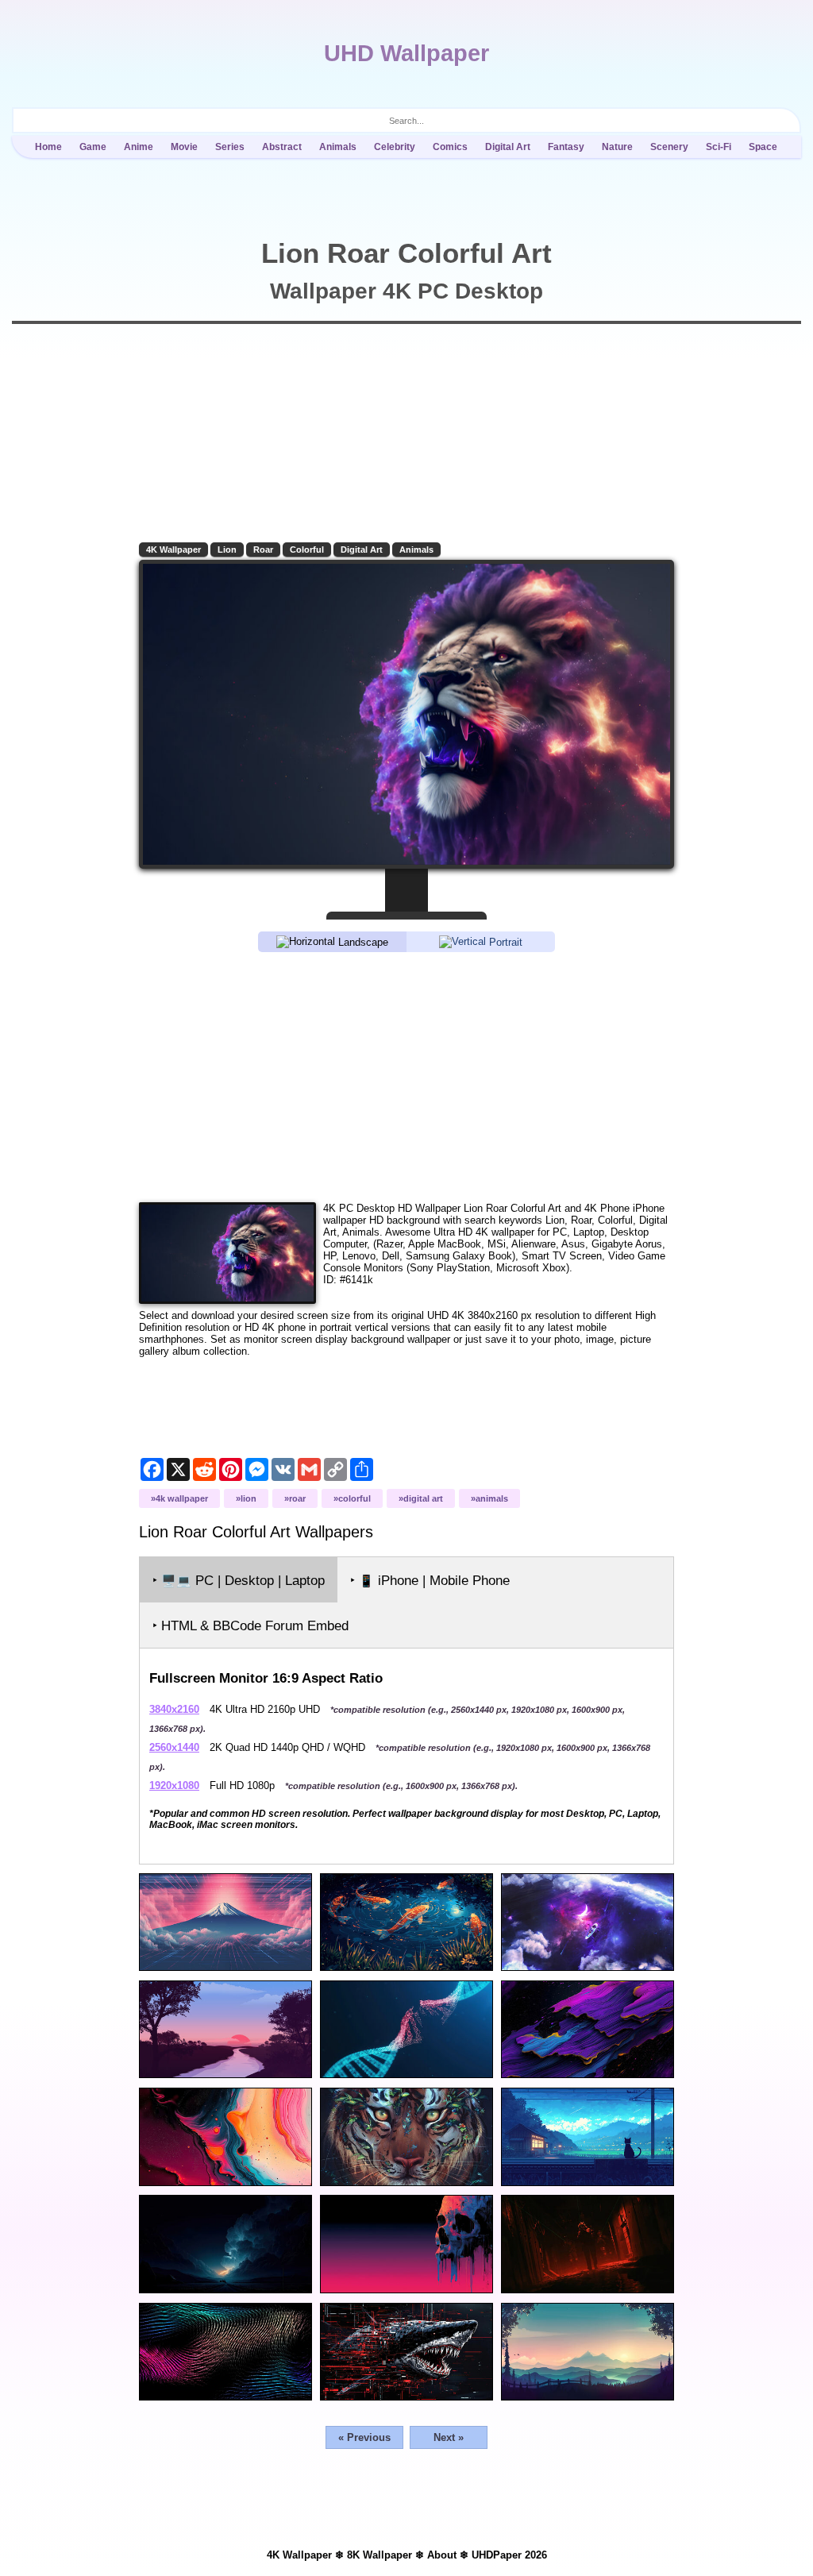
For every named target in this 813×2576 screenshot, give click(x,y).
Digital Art (508, 147)
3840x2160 (174, 1709)
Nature (617, 147)
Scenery (669, 147)
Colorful (307, 550)
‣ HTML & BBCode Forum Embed (250, 1626)
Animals (338, 147)
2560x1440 (174, 1747)
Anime (139, 147)
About (442, 2555)
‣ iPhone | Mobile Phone (430, 1581)
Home (48, 147)
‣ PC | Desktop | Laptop (239, 1581)
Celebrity (395, 147)
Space (763, 147)
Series (230, 147)
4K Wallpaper (173, 550)
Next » (449, 2437)
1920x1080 (174, 1785)
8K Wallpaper (380, 2555)
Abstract (282, 147)
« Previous (364, 2437)
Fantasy (566, 147)
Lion (227, 550)
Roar (263, 550)
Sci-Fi (719, 147)
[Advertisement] (406, 1076)
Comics (450, 147)
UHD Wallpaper (406, 53)
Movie (184, 147)
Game (93, 147)
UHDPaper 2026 (509, 2555)
